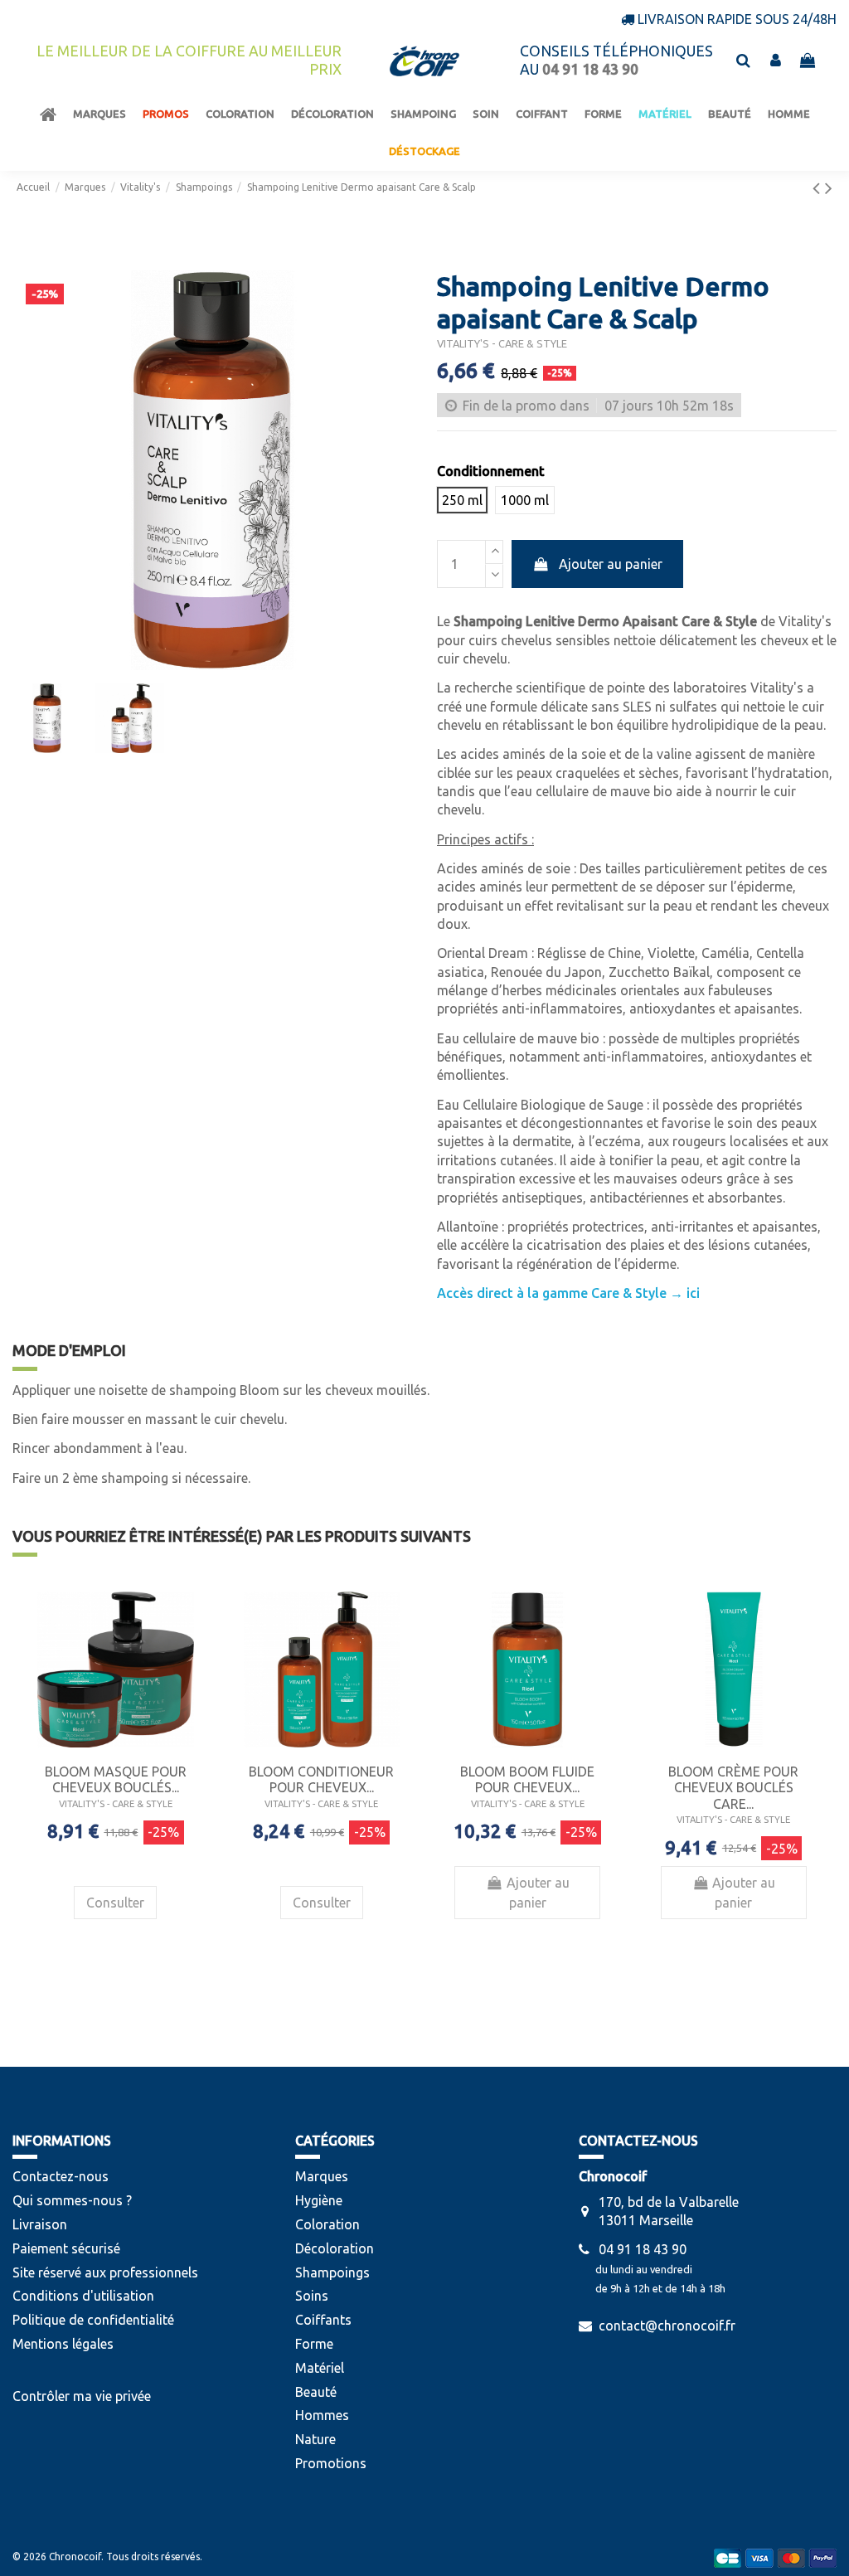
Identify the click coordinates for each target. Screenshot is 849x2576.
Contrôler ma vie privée (82, 2396)
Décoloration (335, 2248)
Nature (315, 2439)
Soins (312, 2296)
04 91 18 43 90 (643, 2249)
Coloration (327, 2224)
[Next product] (829, 188)
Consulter (115, 1903)
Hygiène (319, 2200)
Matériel (320, 2368)
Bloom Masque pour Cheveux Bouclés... (116, 1779)
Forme (314, 2344)
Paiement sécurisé (66, 2248)
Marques (322, 2176)
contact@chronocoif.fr (667, 2326)
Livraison (40, 2224)
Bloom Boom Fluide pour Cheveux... (527, 1779)
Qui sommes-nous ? (72, 2200)
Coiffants (323, 2320)
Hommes (322, 2415)
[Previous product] (819, 188)
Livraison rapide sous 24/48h (737, 19)
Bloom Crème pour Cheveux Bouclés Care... (733, 1787)
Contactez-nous (61, 2176)
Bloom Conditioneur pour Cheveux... (321, 1779)
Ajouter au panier (611, 564)
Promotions (331, 2463)
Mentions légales (63, 2344)
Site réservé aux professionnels (105, 2272)
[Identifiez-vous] (776, 61)
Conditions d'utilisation (83, 2296)
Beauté (316, 2392)
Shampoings (332, 2272)
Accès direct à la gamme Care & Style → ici (568, 1293)
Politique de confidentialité (93, 2320)
